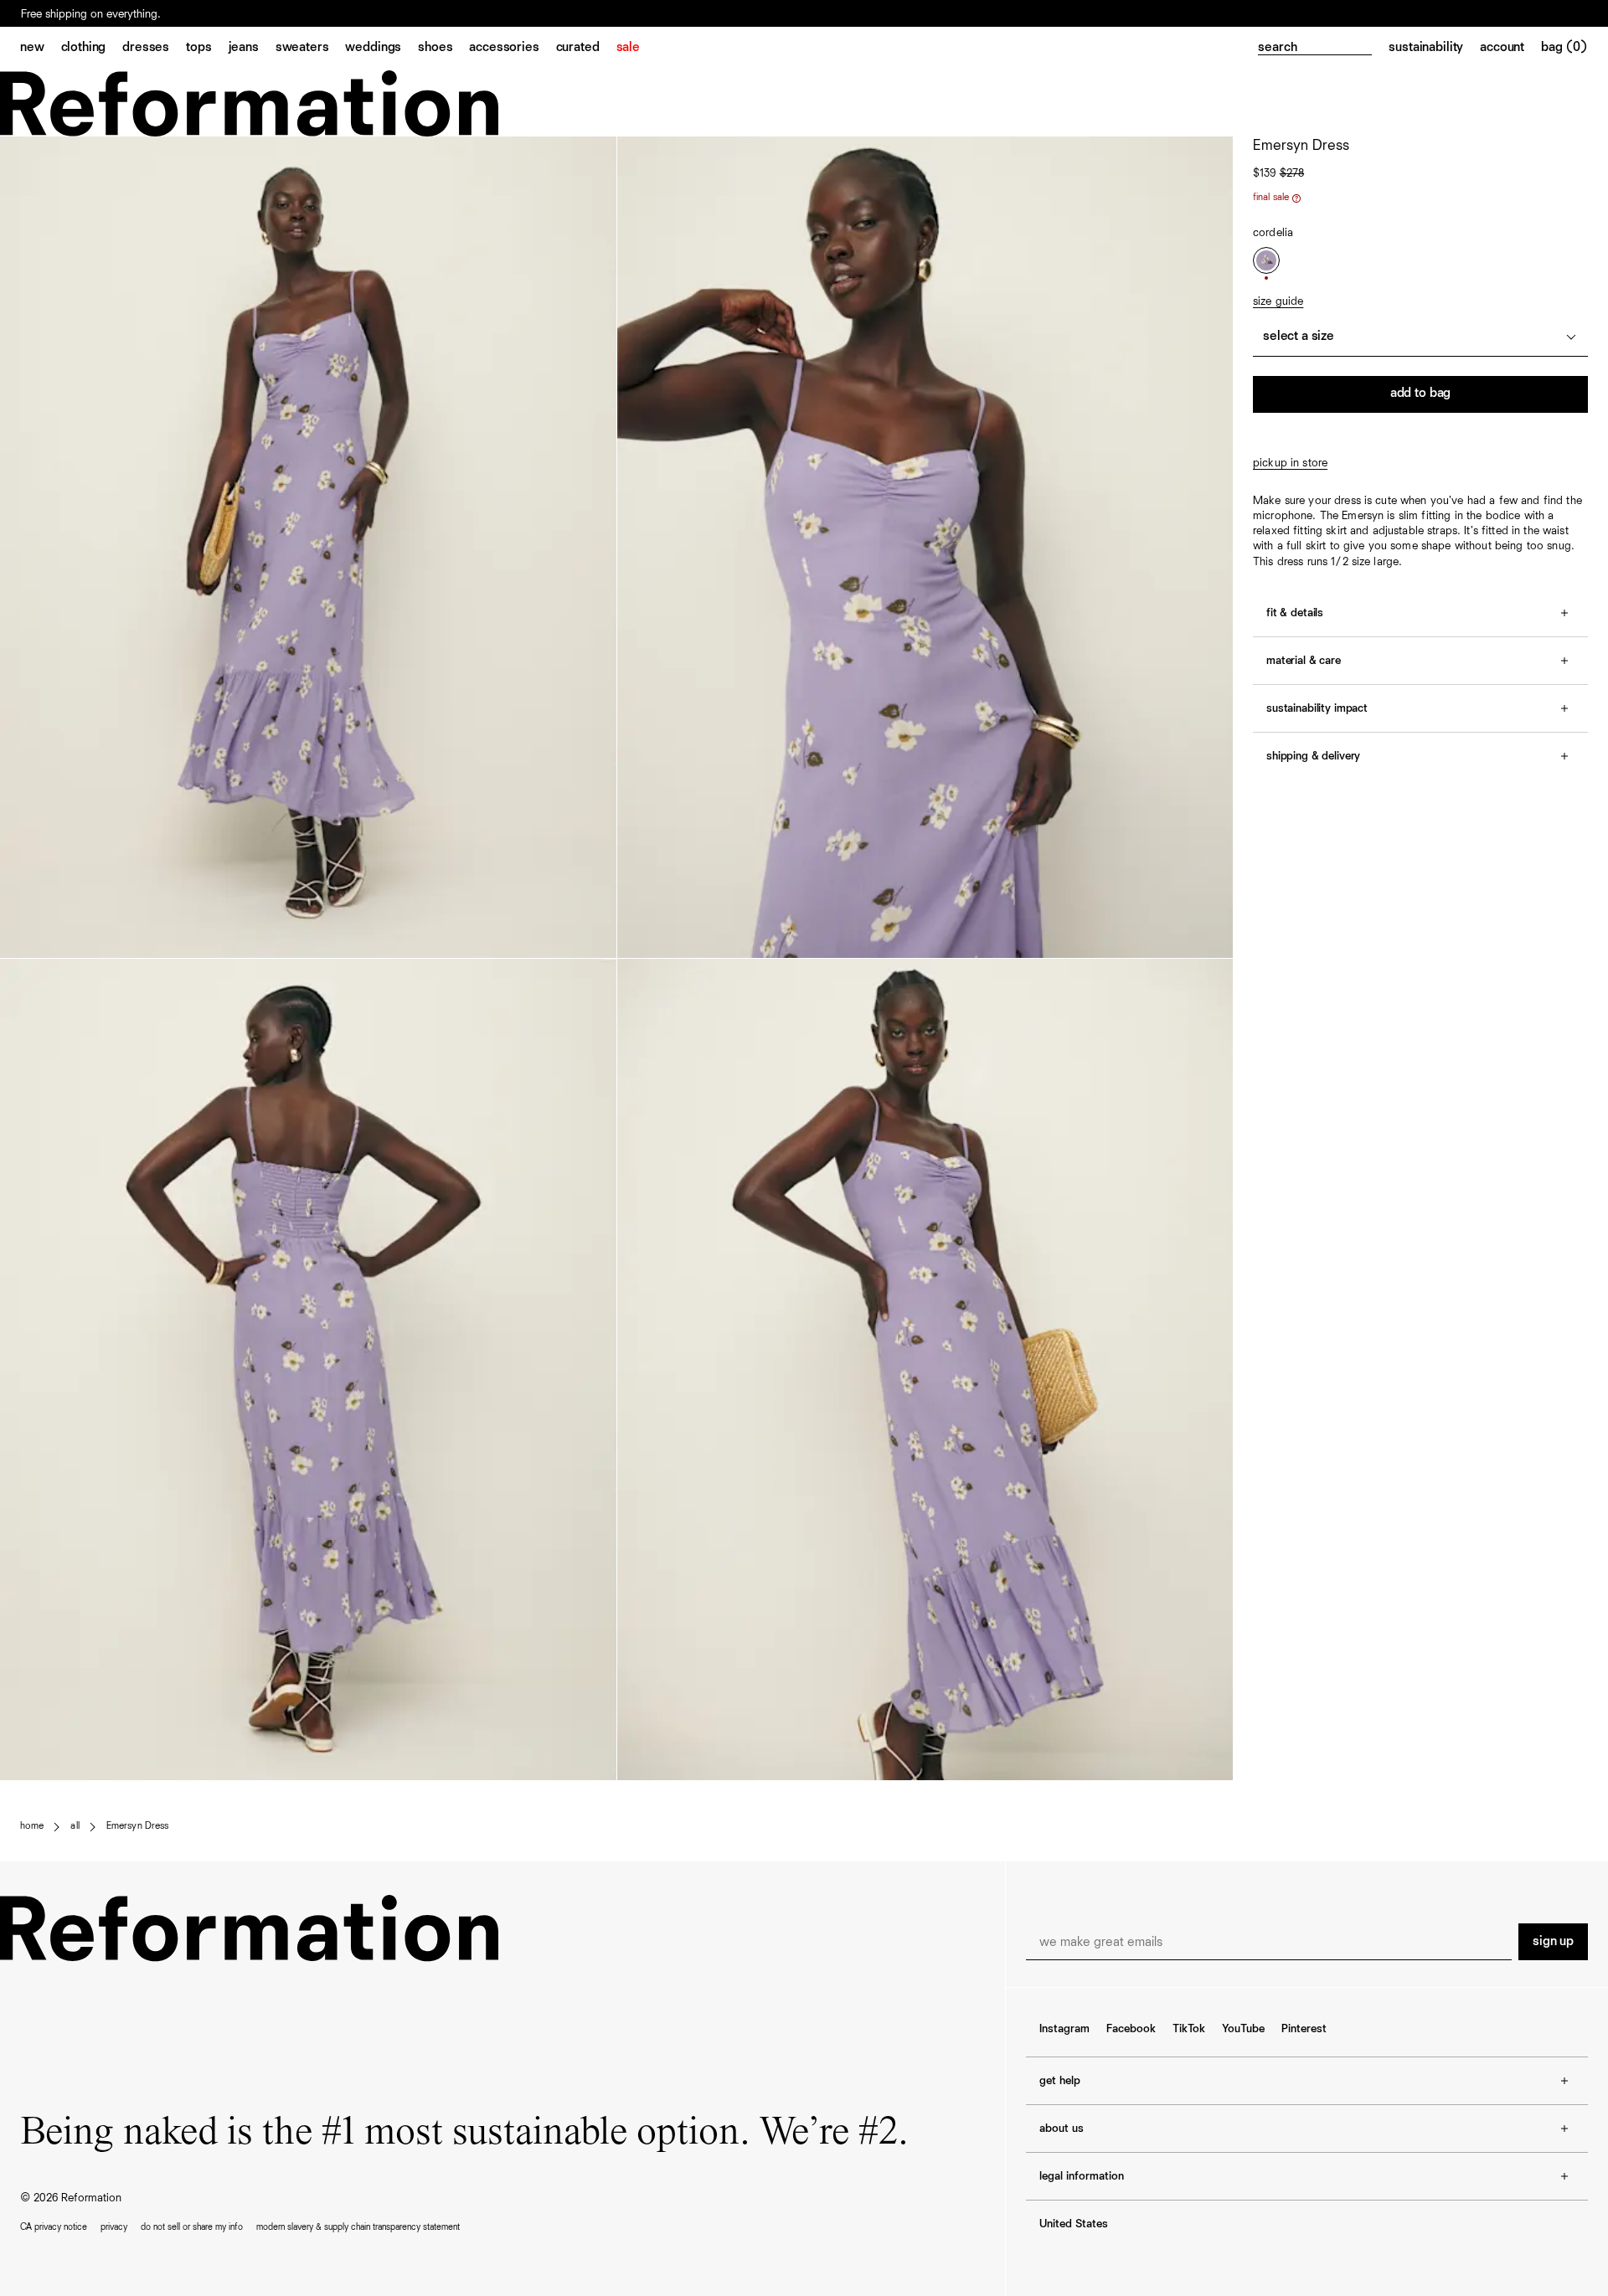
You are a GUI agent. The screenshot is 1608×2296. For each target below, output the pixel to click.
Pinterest (1304, 2029)
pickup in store (1290, 463)
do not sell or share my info (192, 2227)
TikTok (1189, 2029)
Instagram (1064, 2029)
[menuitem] (41, 49)
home (32, 1826)
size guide (1278, 301)
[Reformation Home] (804, 103)
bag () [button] (1564, 48)
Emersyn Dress (138, 1826)
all (75, 1826)
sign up (1553, 1942)
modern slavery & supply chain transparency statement (358, 2227)
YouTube (1243, 2029)
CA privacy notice (54, 2227)
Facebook (1131, 2029)
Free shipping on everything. (91, 14)
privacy (114, 2227)
